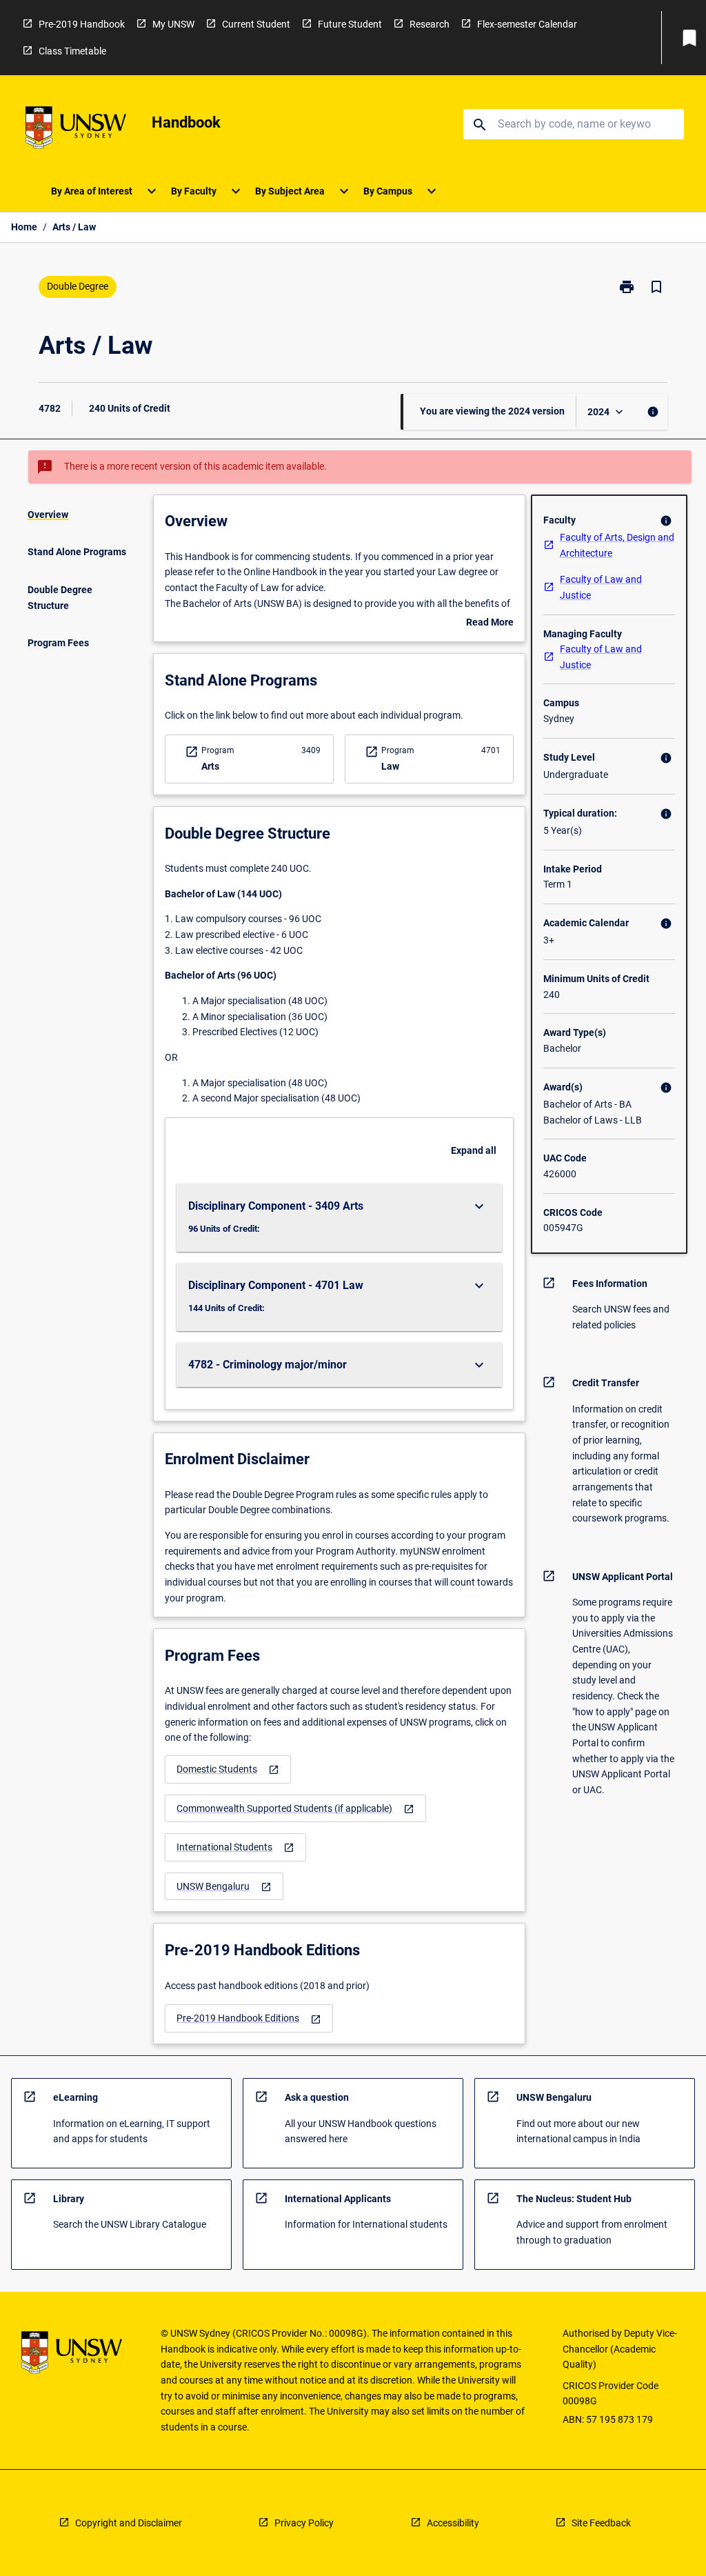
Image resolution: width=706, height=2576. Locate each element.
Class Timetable (72, 51)
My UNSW (173, 24)
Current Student (256, 24)
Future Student (350, 24)
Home (24, 227)
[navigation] (228, 1769)
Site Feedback (601, 2523)
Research (430, 24)
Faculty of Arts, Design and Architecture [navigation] (617, 545)
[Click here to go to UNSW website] (76, 130)
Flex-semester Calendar (527, 24)
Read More (490, 623)
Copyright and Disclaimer (129, 2523)
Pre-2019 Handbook (82, 24)
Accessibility (453, 2523)
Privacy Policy (304, 2523)
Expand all (474, 1150)
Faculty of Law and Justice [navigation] (601, 587)
